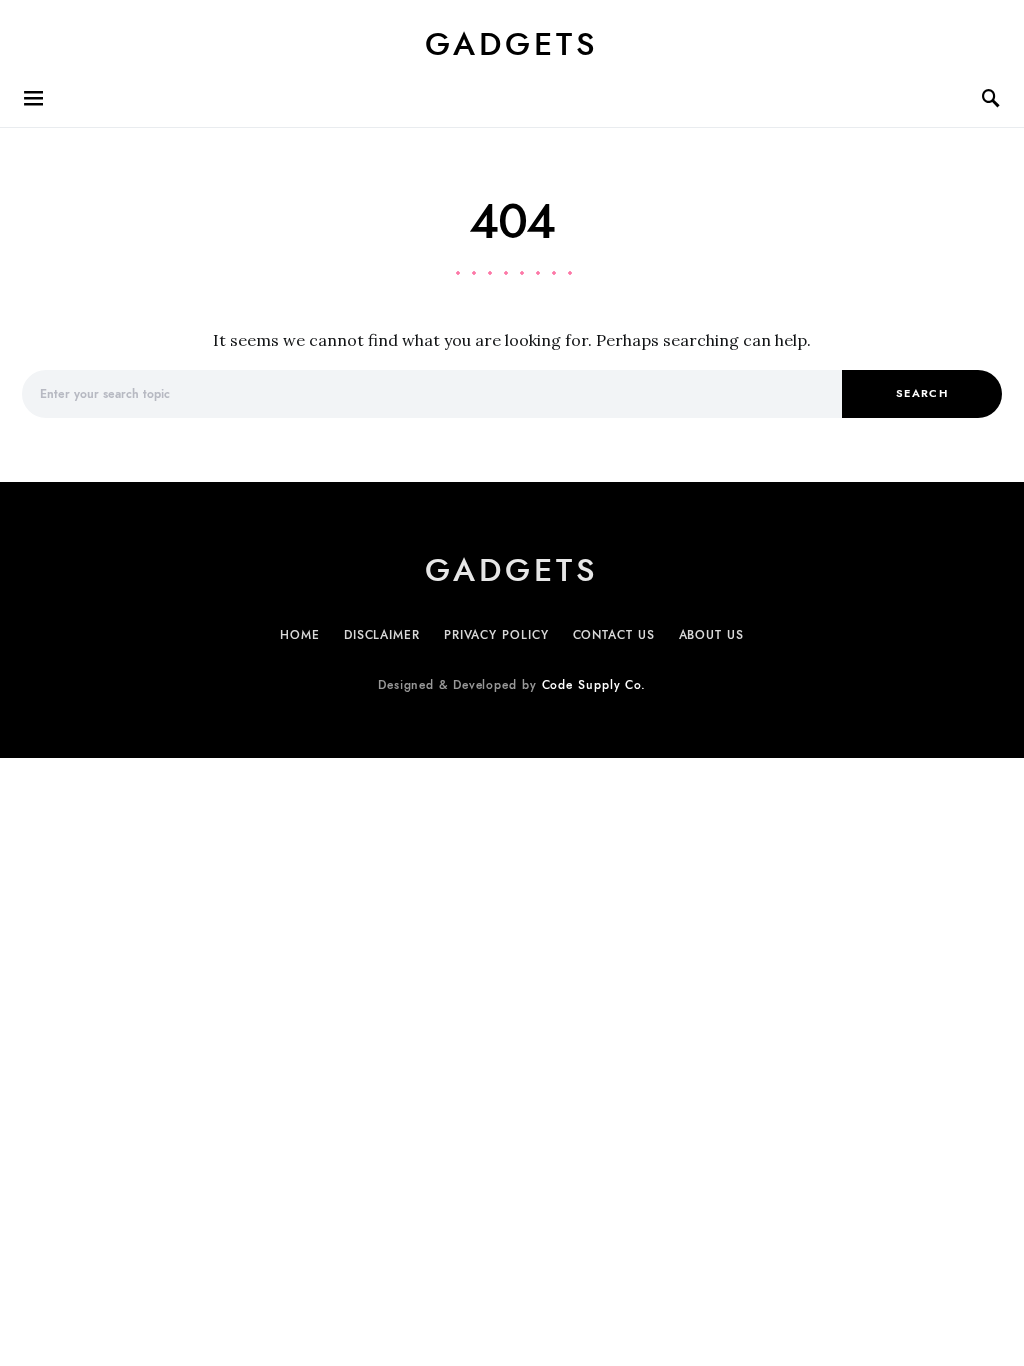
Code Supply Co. (594, 685)
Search (922, 393)
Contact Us (614, 635)
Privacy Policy (496, 635)
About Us (711, 635)
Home (300, 635)
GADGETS (512, 44)
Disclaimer (382, 635)
